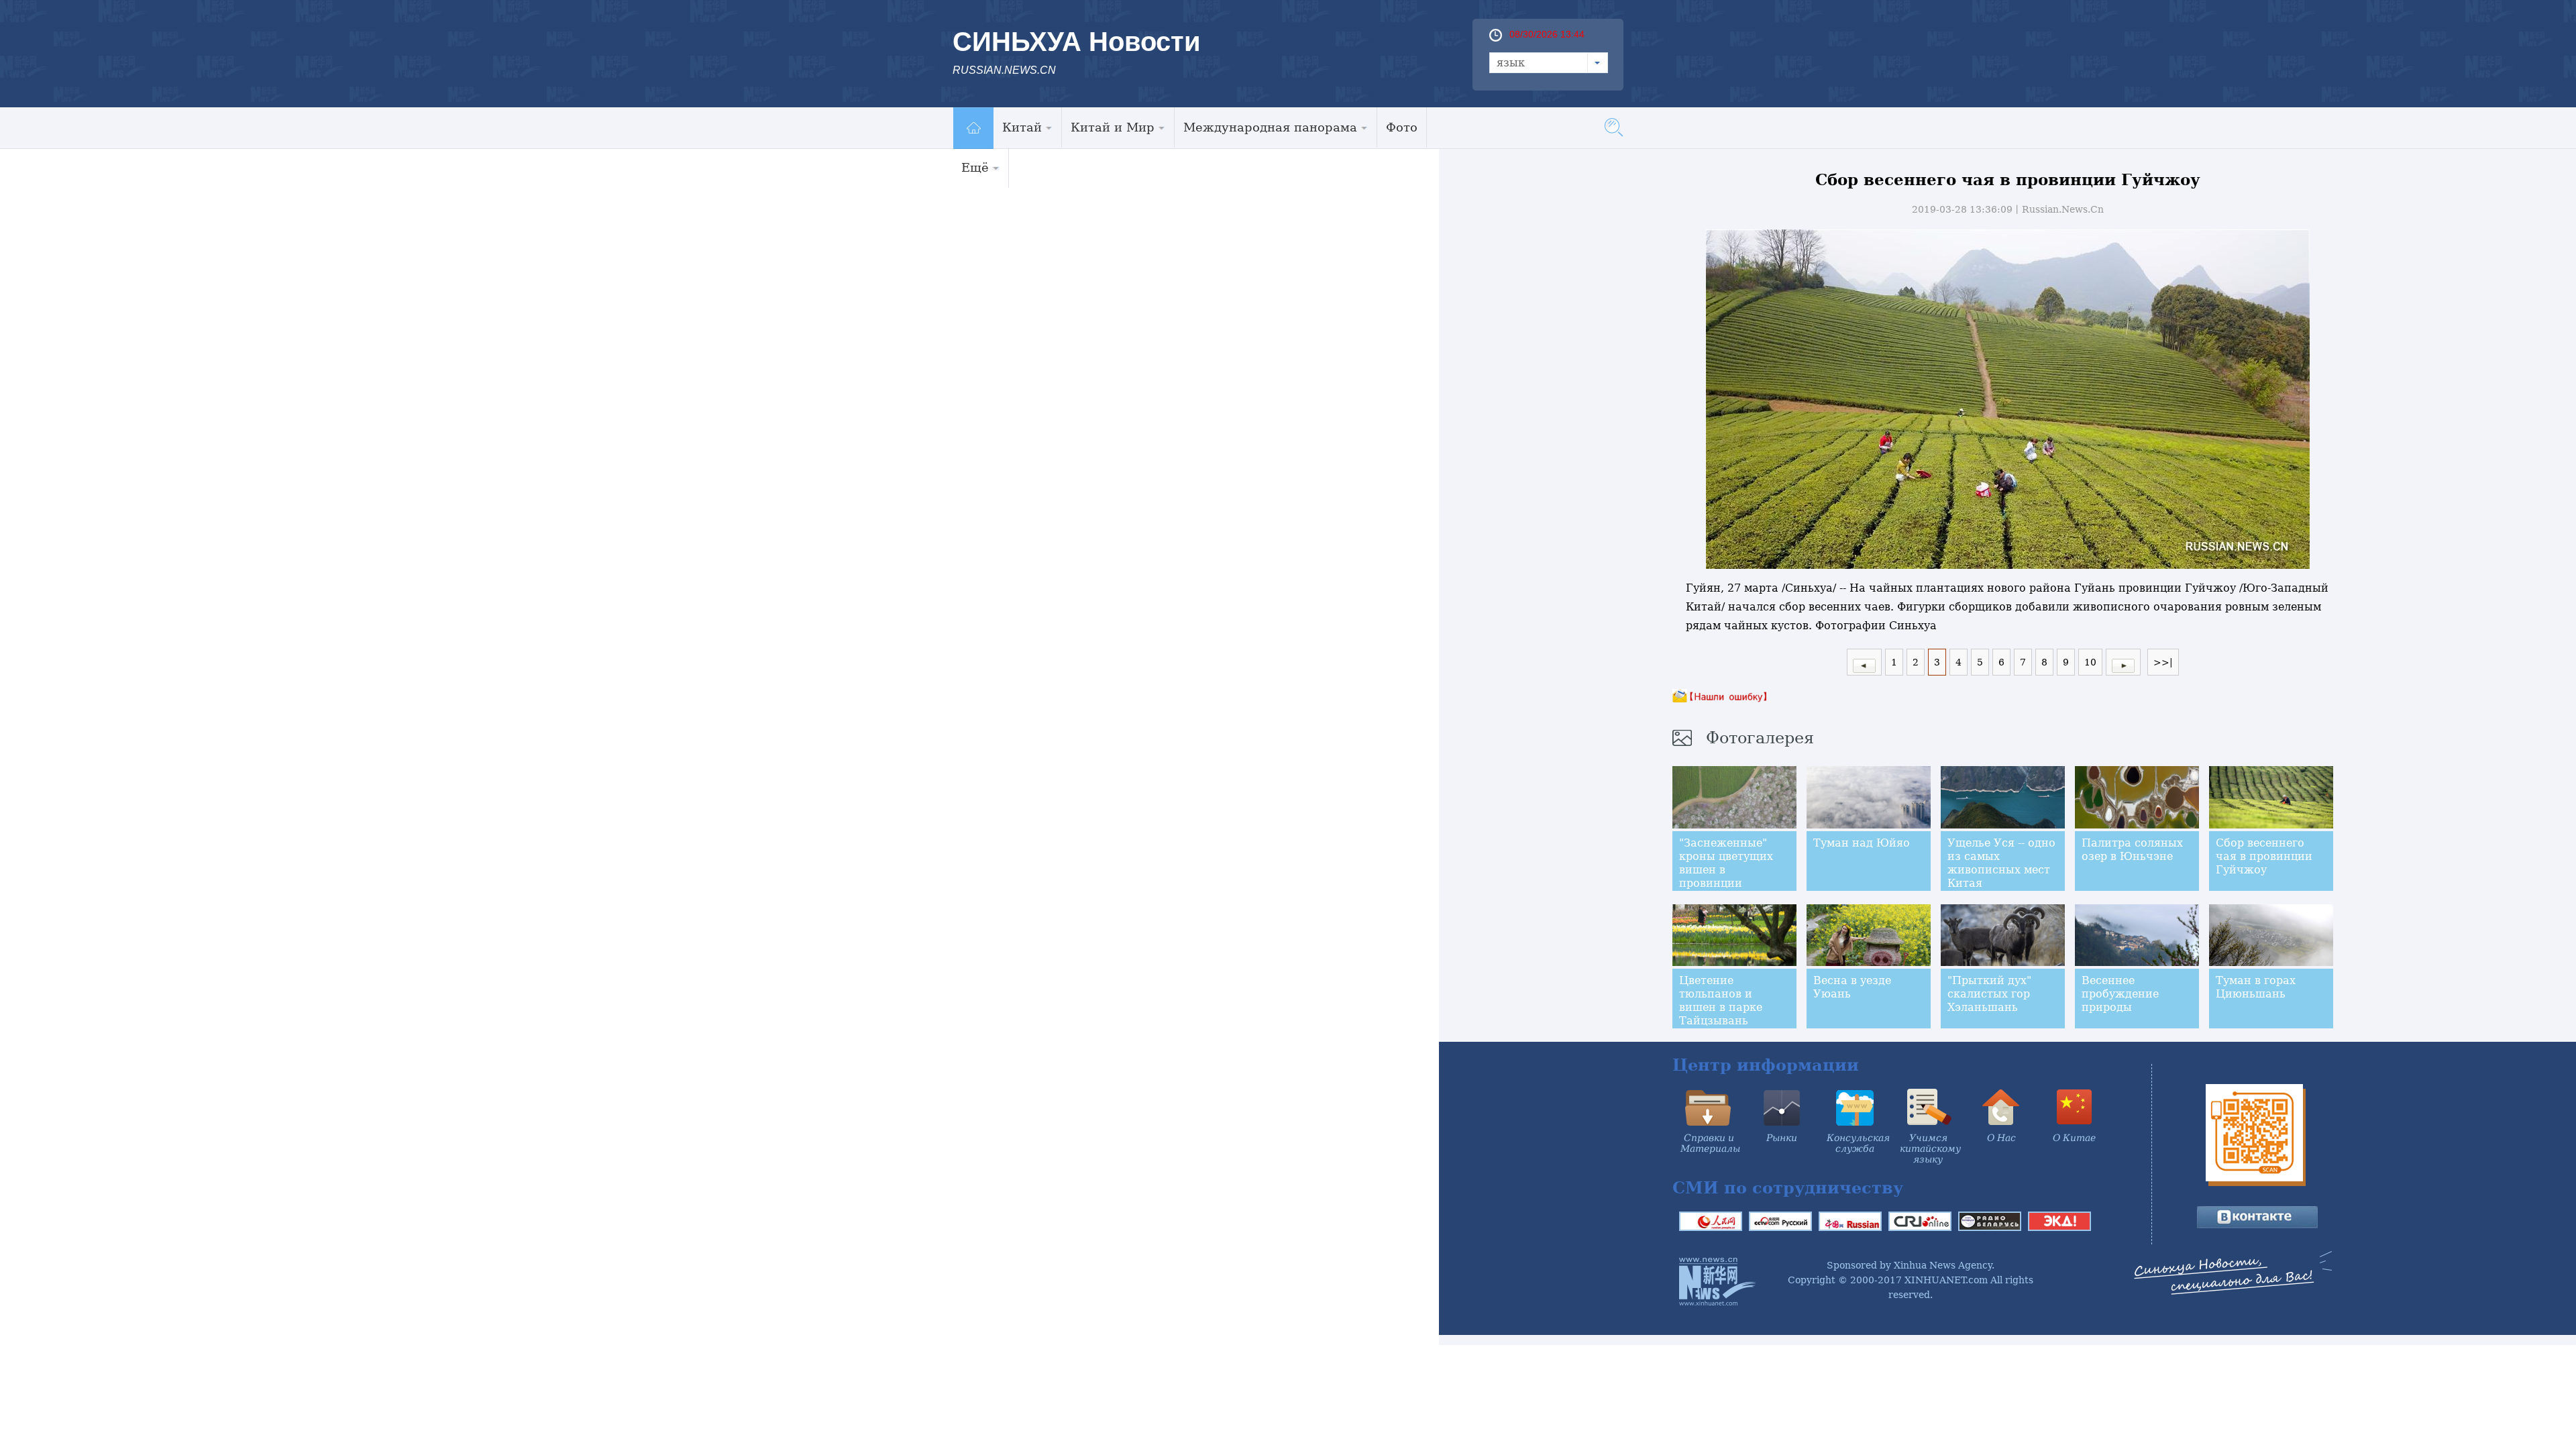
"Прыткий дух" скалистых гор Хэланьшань (1989, 994)
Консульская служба (1858, 1143)
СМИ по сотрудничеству (1788, 1188)
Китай (1022, 127)
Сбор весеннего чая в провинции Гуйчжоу (2264, 856)
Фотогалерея (1760, 738)
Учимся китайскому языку (1930, 1148)
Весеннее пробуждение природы (2120, 994)
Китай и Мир (1113, 127)
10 (2090, 662)
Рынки (1782, 1138)
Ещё (975, 167)
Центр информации (1766, 1065)
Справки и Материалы (1710, 1143)
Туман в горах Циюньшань (2256, 987)
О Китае (2074, 1138)
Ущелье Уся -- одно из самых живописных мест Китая (2001, 863)
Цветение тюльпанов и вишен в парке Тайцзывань (1721, 1001)
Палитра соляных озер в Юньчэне (2132, 850)
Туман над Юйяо (1862, 843)
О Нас (2001, 1138)
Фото (1402, 127)
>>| (2163, 662)
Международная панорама (1270, 127)
